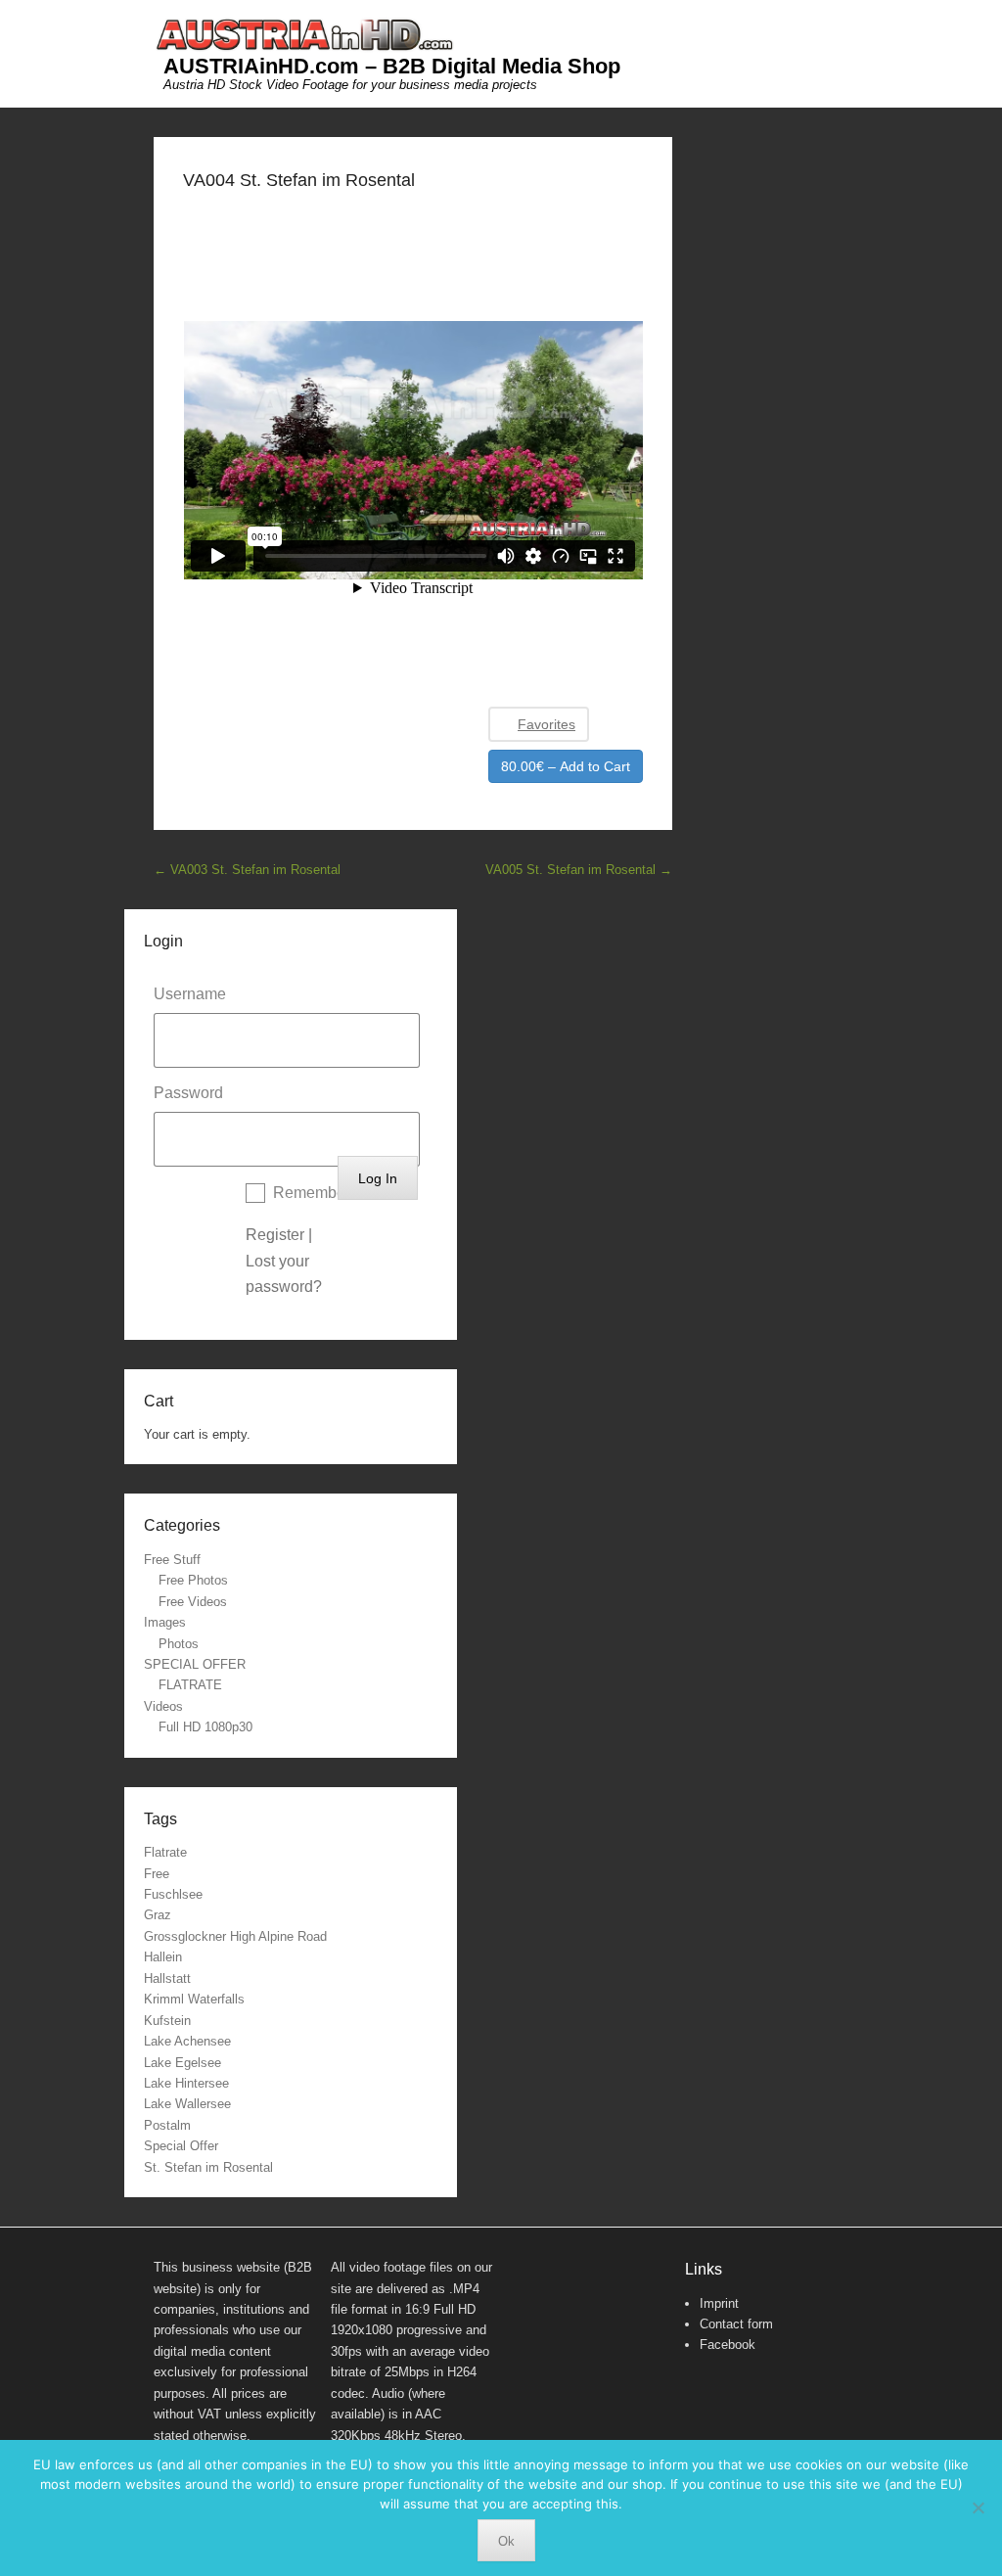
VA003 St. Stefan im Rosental (247, 870)
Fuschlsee (173, 1894)
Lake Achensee (187, 2041)
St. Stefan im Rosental (208, 2167)
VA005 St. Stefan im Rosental (579, 870)
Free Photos (193, 1580)
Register (275, 1235)
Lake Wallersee (187, 2104)
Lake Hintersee (186, 2083)
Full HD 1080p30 (205, 1727)
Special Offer (181, 2146)
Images (165, 1622)
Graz (158, 1915)
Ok (506, 2541)
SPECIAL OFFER (195, 1664)
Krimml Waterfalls (194, 1999)
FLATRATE (190, 1685)
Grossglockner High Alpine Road (235, 1936)
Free (157, 1874)
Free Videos (193, 1602)
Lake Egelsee (182, 2063)
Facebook (728, 2345)
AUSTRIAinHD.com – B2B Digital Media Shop (392, 66)
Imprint (719, 2303)
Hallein (163, 1957)
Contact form (736, 2324)
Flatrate (165, 1852)
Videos (163, 1706)
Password (188, 1093)
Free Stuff (172, 1560)
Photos (179, 1644)
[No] (978, 2507)
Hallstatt (167, 1978)
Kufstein (167, 2021)
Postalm (167, 2125)
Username (190, 994)
